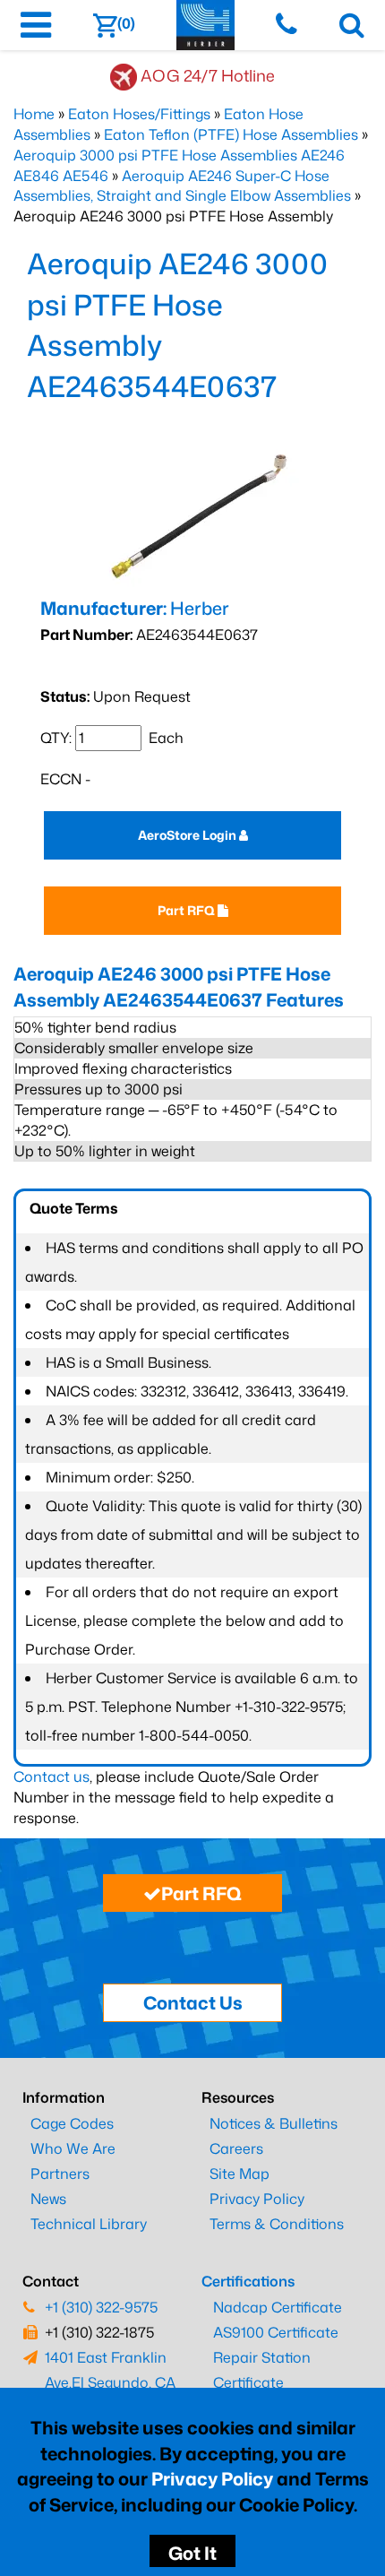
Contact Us (193, 2002)
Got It (192, 2553)
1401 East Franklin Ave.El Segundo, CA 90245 (110, 2382)
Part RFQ (188, 910)
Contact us (51, 1776)
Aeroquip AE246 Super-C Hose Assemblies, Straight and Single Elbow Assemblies (182, 186)
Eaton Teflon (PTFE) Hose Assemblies (231, 134)
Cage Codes (72, 2123)
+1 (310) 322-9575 (101, 2307)
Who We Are (73, 2148)
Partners (60, 2174)
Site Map (240, 2174)
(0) (126, 23)
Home (34, 114)
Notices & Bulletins (274, 2123)
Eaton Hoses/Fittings (139, 114)
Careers (236, 2148)
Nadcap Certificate (278, 2307)
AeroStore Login (188, 835)
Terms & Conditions (277, 2224)
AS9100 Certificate (276, 2332)
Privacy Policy (212, 2478)
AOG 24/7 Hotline (208, 75)
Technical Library (89, 2224)
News (48, 2199)
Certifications (248, 2281)
